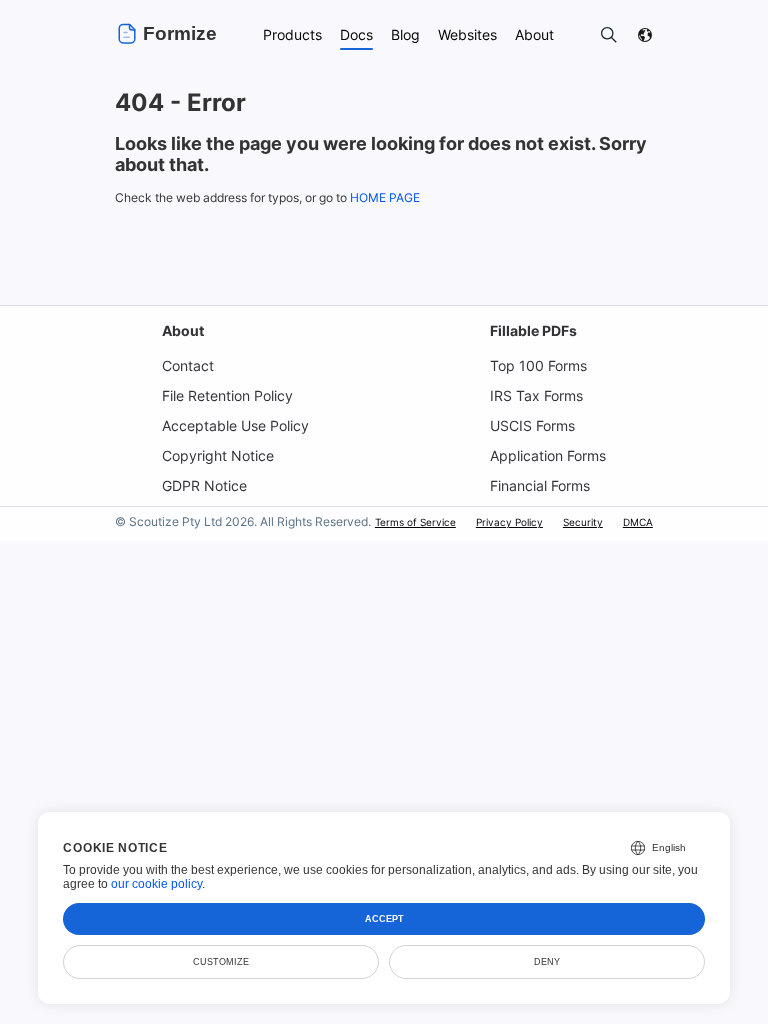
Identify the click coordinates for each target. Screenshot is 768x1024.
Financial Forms (540, 485)
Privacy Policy (509, 522)
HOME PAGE (385, 197)
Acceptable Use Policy (235, 425)
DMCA (638, 522)
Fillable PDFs (533, 330)
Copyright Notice (218, 455)
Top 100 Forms (538, 365)
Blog (405, 34)
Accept (384, 919)
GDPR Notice (204, 485)
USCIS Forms (532, 425)
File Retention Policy (227, 395)
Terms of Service (415, 522)
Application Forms (548, 455)
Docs (356, 34)
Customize (221, 962)
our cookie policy (156, 884)
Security (583, 522)
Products (292, 34)
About (183, 330)
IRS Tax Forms (536, 395)
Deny (547, 962)
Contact (188, 365)
